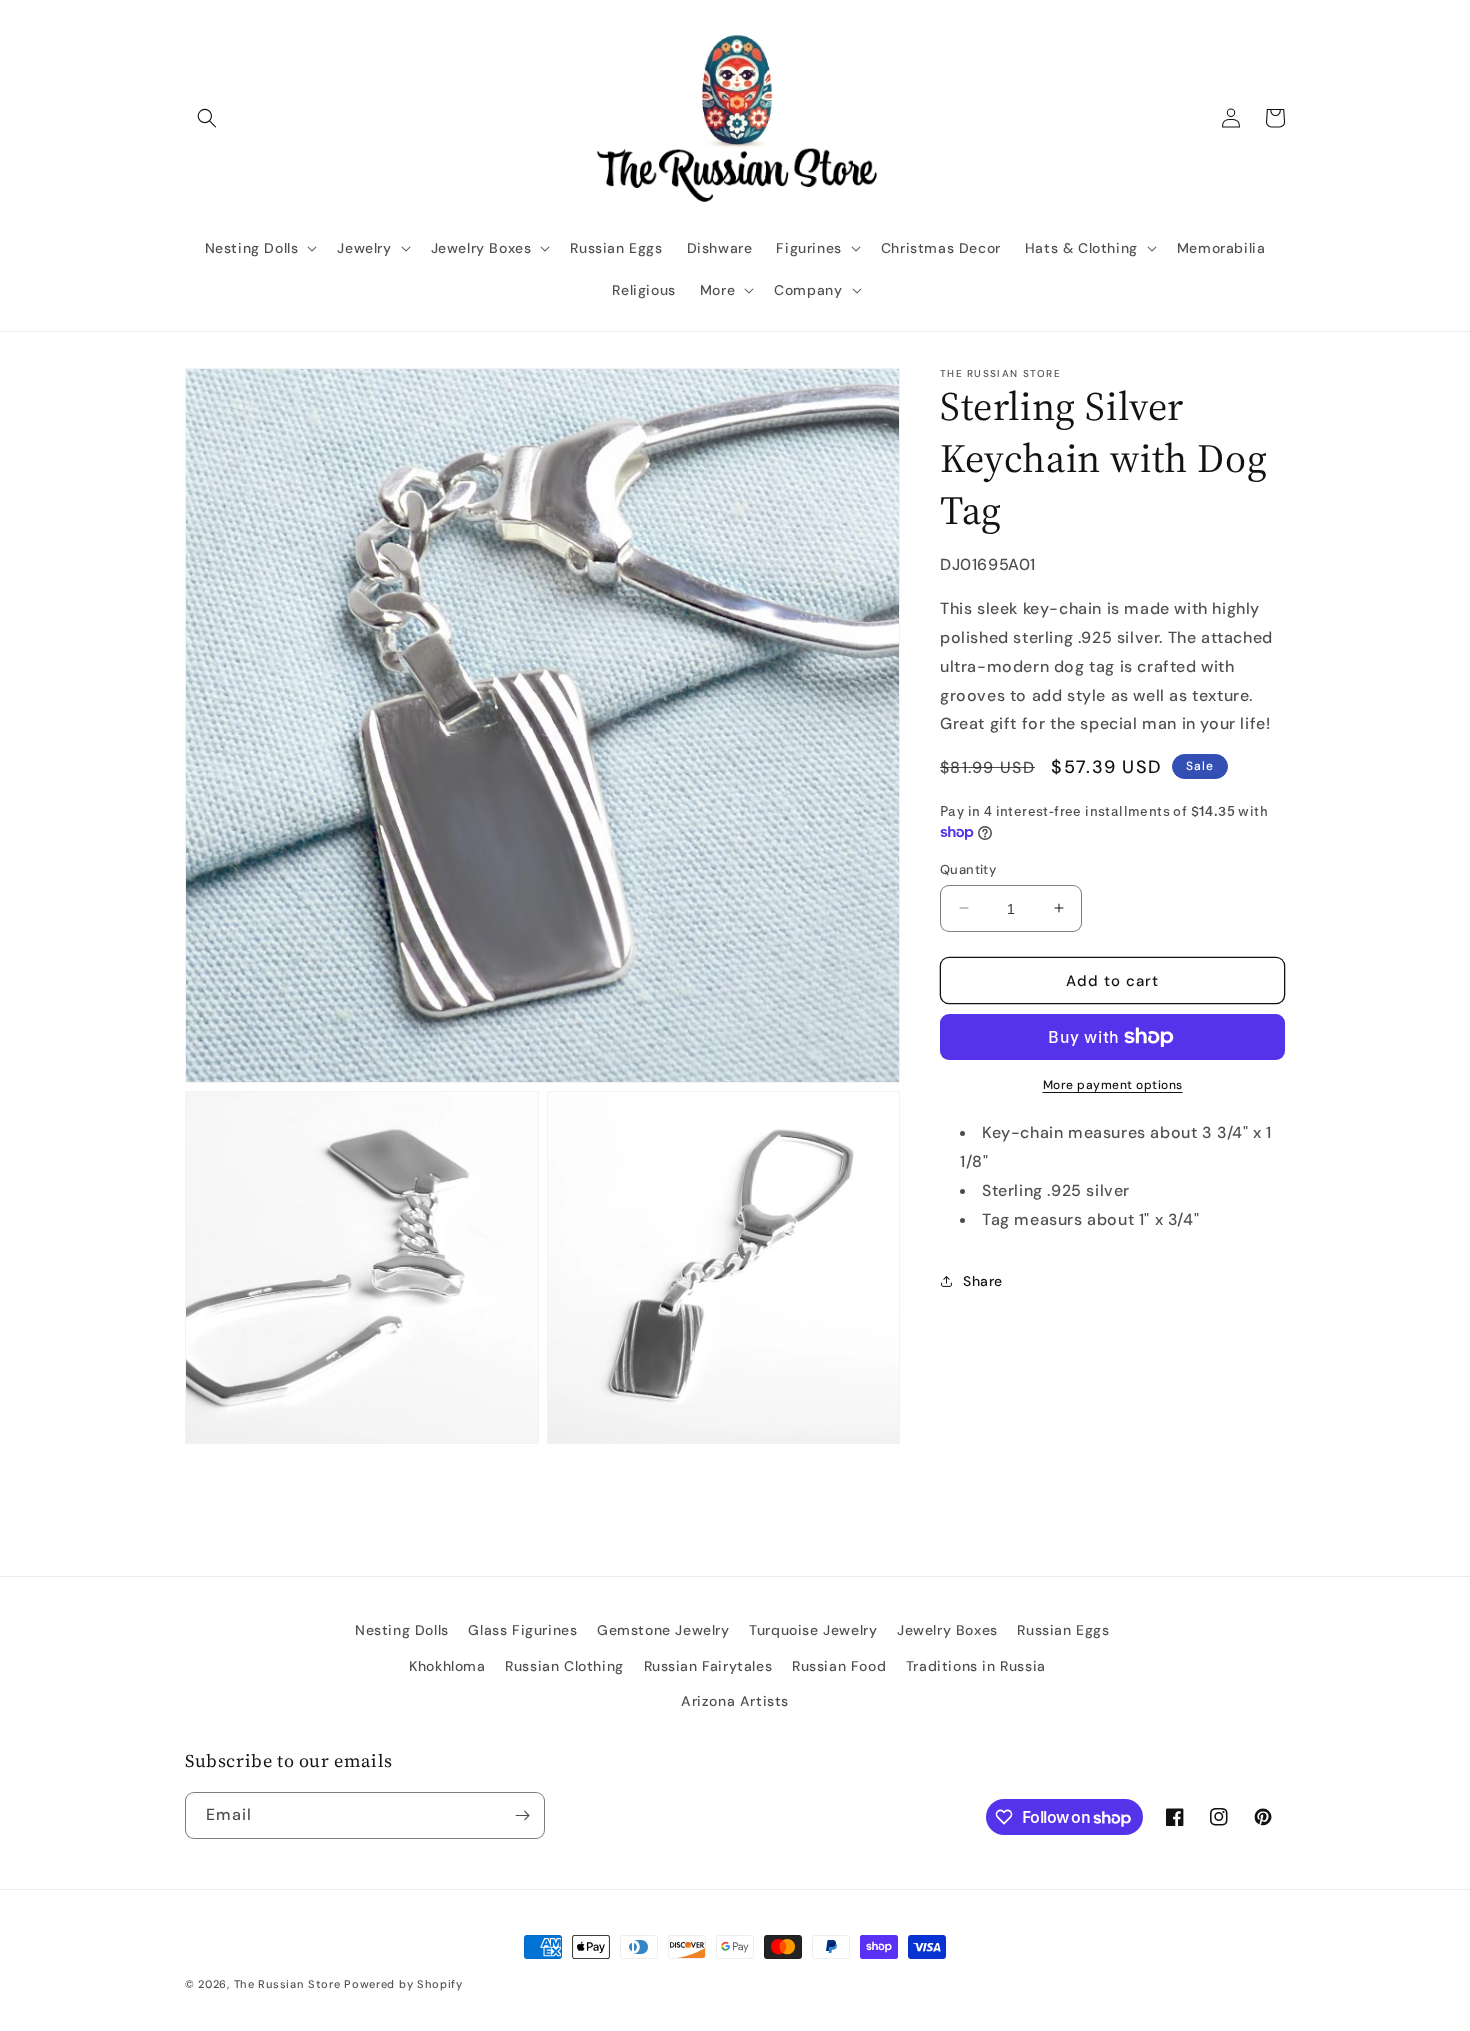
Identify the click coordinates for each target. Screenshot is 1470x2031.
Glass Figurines (522, 1630)
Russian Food (839, 1666)
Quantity (968, 868)
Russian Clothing (564, 1666)
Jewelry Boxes (947, 1630)
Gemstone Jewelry (663, 1630)
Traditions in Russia (976, 1666)
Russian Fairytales (708, 1666)
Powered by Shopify (403, 1984)
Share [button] (983, 1281)
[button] (207, 118)
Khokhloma (447, 1666)
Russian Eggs (1063, 1630)
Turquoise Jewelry (813, 1630)
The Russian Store (287, 1984)
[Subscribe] (522, 1815)
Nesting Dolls (402, 1630)
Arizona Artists (735, 1701)
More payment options (1113, 1085)
